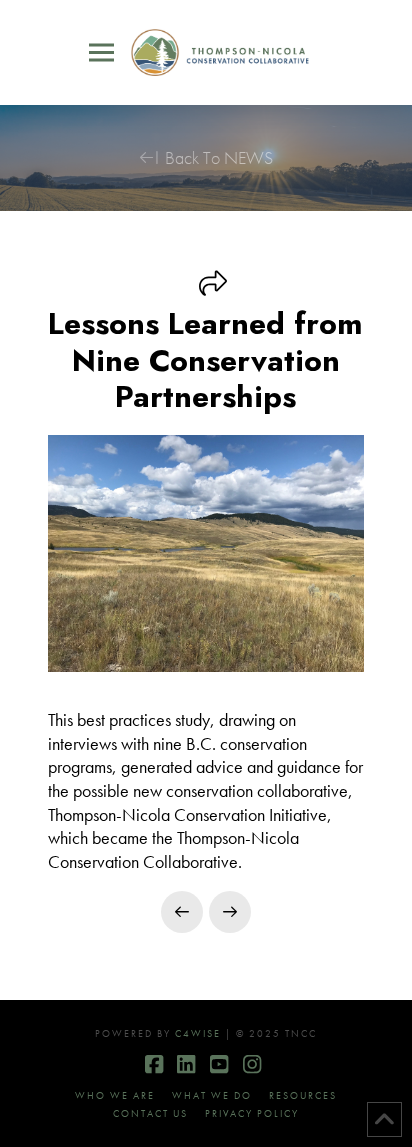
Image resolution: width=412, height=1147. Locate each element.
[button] (101, 53)
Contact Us (150, 1113)
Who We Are (115, 1095)
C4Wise (198, 1033)
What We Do (212, 1095)
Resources (303, 1095)
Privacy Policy (252, 1113)
